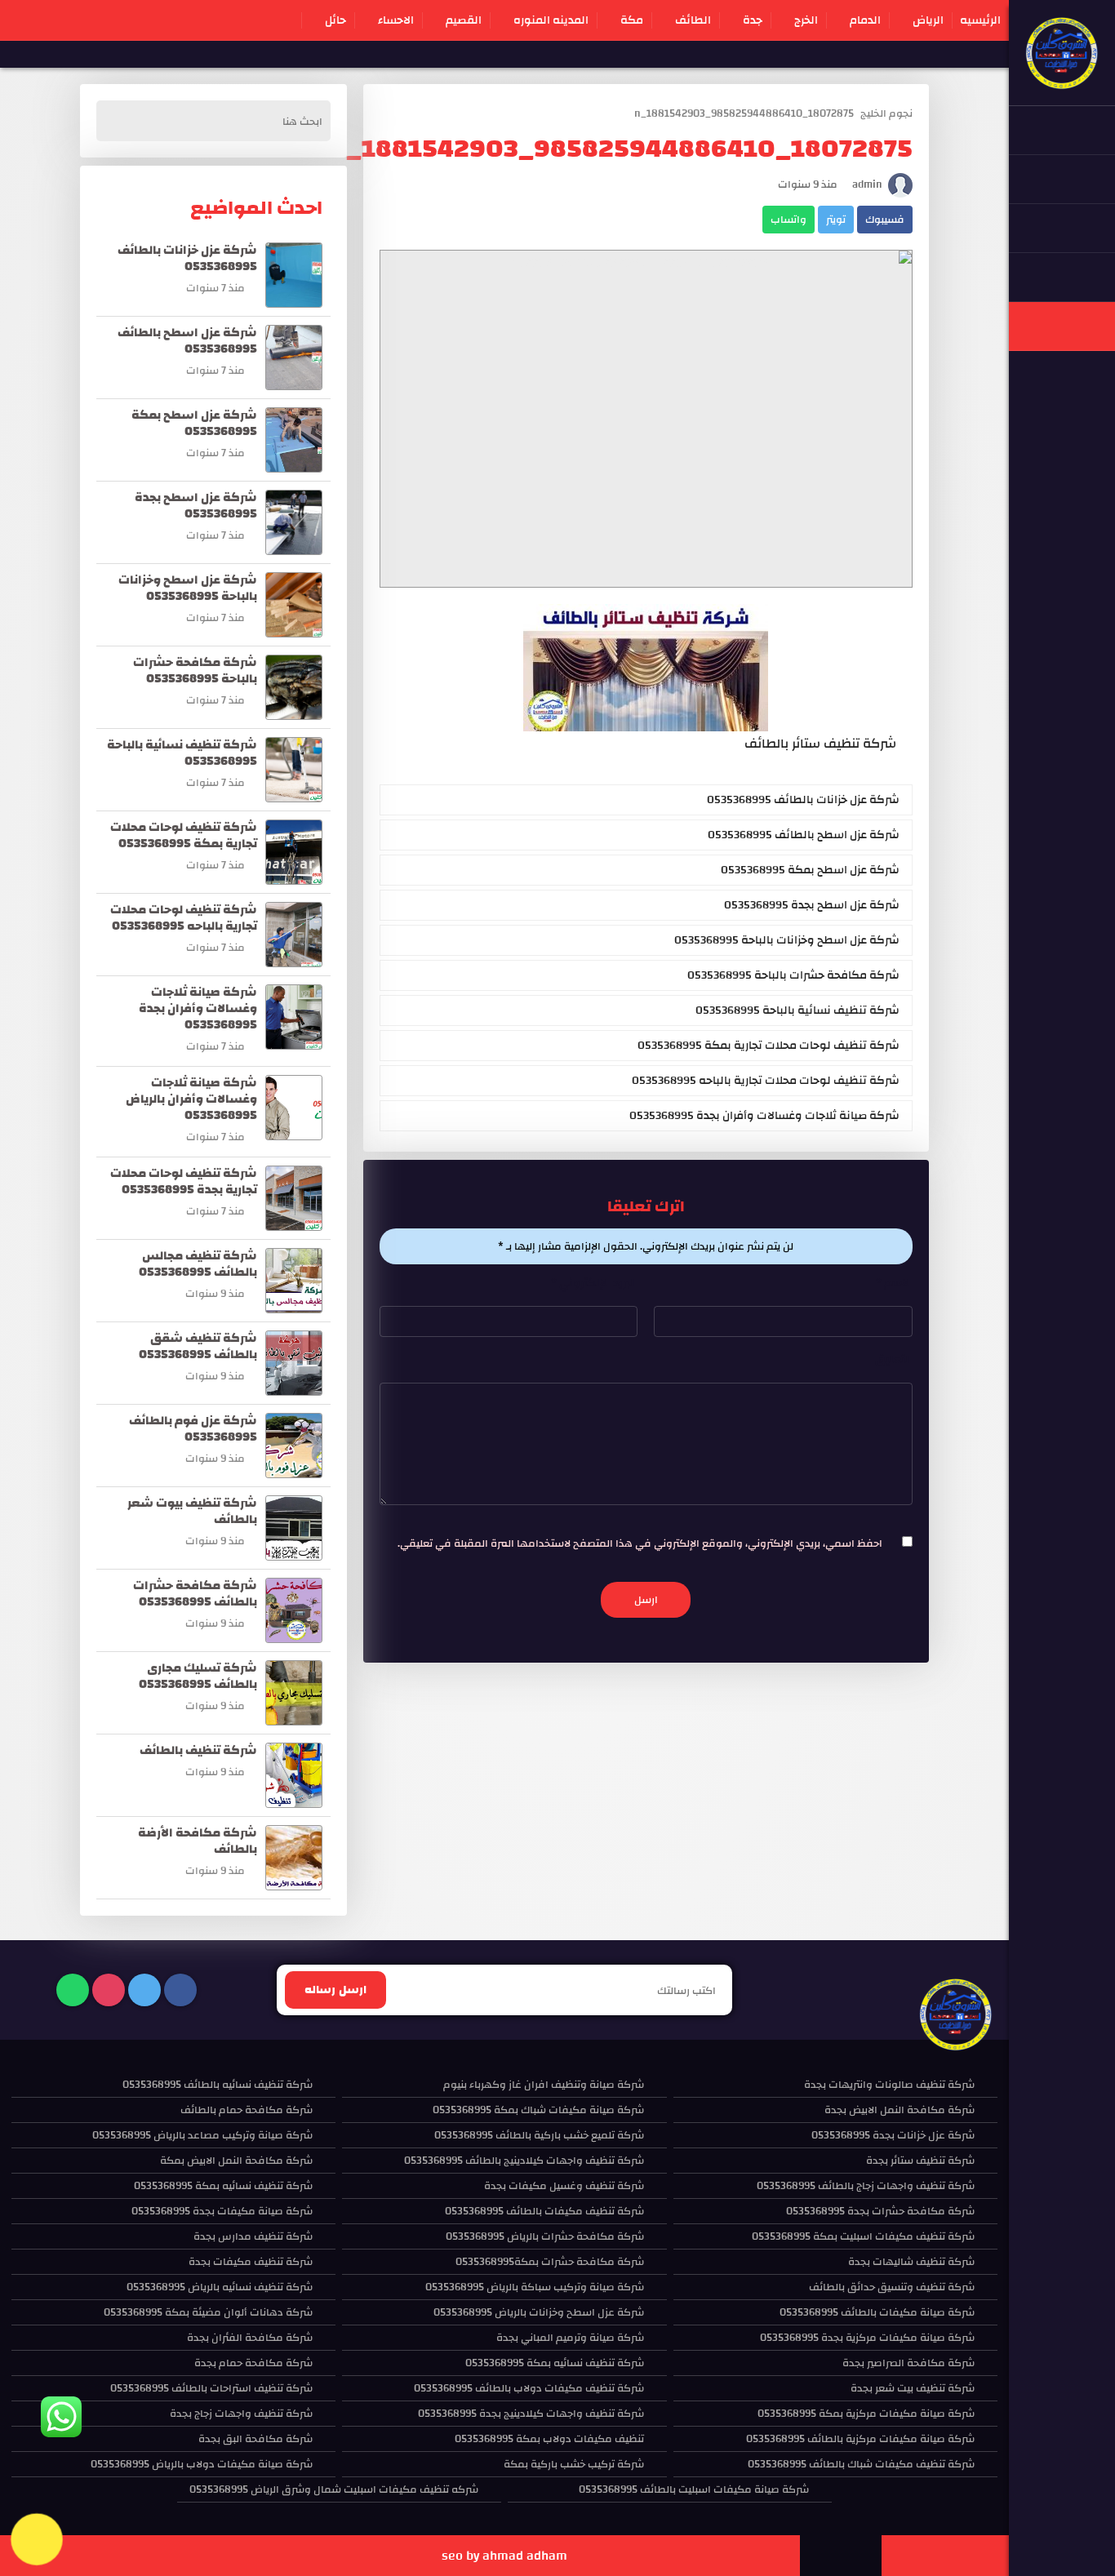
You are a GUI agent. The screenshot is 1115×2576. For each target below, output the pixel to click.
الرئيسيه (980, 20)
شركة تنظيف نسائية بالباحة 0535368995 (797, 1010)
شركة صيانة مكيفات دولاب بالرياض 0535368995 (202, 2464)
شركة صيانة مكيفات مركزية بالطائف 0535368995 (860, 2439)
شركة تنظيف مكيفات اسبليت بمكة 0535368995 (863, 2236)
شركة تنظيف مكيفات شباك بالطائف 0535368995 (861, 2464)
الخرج (806, 20)
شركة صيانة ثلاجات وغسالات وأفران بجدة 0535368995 (764, 1116)
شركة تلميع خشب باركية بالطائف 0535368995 (539, 2135)
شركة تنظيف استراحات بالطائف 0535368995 (211, 2388)
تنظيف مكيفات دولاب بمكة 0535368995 (549, 2439)
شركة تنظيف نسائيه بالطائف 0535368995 (218, 2085)
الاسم (894, 1283)
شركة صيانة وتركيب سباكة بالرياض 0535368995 (535, 2287)
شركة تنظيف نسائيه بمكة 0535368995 (223, 2186)
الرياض (928, 20)
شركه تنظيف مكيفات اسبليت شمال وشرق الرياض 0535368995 (334, 2489)
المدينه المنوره (551, 20)
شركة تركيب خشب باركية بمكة (574, 2464)
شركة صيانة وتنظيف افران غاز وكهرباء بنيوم (544, 2085)
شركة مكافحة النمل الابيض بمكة (236, 2161)
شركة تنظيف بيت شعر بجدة (913, 2388)
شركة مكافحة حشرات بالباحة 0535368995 (793, 975)
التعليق (894, 1360)
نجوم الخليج (886, 113)
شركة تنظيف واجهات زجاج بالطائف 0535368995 (866, 2186)
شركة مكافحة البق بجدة (255, 2439)
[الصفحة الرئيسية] (1062, 82)
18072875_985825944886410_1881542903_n (744, 113)
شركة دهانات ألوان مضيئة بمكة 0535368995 (208, 2312)
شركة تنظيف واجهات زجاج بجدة (241, 2414)
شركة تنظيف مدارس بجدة (253, 2236)
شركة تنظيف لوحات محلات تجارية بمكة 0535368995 (769, 1046)
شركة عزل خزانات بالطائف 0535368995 (803, 800)
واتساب (788, 220)
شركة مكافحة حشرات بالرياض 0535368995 (545, 2236)
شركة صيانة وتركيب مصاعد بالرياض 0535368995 (202, 2135)
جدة (753, 20)
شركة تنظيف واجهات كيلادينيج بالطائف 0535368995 (524, 2161)
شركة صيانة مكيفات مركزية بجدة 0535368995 (867, 2338)
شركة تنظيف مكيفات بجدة (251, 2262)
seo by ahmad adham (504, 2556)
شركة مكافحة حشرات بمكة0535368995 (550, 2262)
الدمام (865, 20)
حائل (335, 20)
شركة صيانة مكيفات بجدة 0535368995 (222, 2211)
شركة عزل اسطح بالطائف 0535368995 (804, 835)
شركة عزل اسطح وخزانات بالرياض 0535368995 (539, 2312)
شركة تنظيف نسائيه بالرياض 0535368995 (220, 2287)
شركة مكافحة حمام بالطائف (247, 2110)
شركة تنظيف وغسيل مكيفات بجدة (564, 2186)
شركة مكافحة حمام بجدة (253, 2363)
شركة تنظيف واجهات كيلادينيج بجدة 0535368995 (531, 2414)
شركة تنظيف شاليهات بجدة (911, 2262)
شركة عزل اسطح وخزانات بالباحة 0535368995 (787, 940)
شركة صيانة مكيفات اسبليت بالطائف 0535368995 (694, 2489)
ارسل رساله (335, 1990)
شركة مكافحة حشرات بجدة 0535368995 (880, 2211)
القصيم (464, 20)
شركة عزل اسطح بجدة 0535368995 (812, 905)
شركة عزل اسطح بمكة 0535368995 (810, 870)
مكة (632, 20)
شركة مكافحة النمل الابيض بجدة (900, 2110)
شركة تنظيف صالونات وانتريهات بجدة (889, 2085)
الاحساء (396, 20)
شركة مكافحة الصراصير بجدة (908, 2363)
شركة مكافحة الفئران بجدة (250, 2338)
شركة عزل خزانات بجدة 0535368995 (893, 2135)
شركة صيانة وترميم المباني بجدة (570, 2338)
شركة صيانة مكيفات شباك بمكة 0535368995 (538, 2110)
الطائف (693, 20)
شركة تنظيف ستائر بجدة (920, 2161)
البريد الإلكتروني (594, 1283)
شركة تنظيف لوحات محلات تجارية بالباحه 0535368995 (766, 1081)
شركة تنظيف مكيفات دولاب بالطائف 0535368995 (529, 2388)
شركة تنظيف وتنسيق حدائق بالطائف (892, 2287)
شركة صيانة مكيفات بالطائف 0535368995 (877, 2312)
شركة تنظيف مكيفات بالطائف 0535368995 (544, 2211)
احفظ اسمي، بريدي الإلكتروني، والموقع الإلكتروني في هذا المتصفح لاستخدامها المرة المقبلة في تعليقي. (640, 1543)
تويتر (836, 220)
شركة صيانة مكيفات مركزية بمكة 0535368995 (866, 2414)
